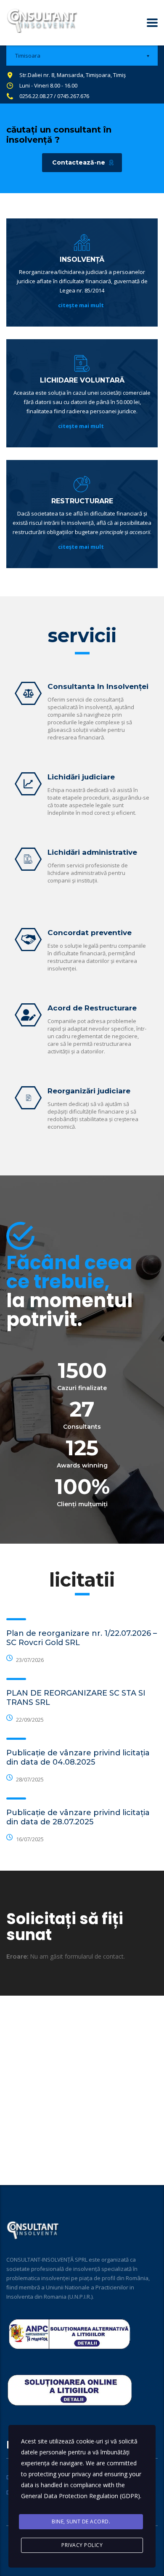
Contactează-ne (79, 162)
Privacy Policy (82, 2545)
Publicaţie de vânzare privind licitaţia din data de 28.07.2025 (78, 1817)
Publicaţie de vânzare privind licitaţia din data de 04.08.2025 (78, 1757)
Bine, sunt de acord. (81, 2522)
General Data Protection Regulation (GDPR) (81, 2496)
